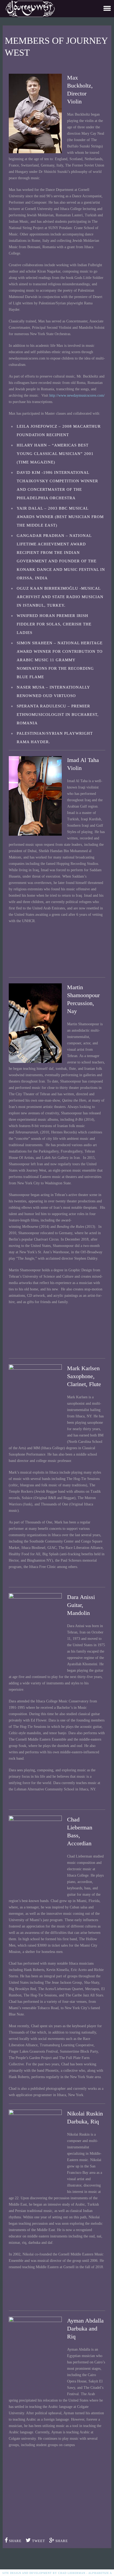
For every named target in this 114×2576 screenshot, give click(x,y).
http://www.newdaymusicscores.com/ (77, 395)
